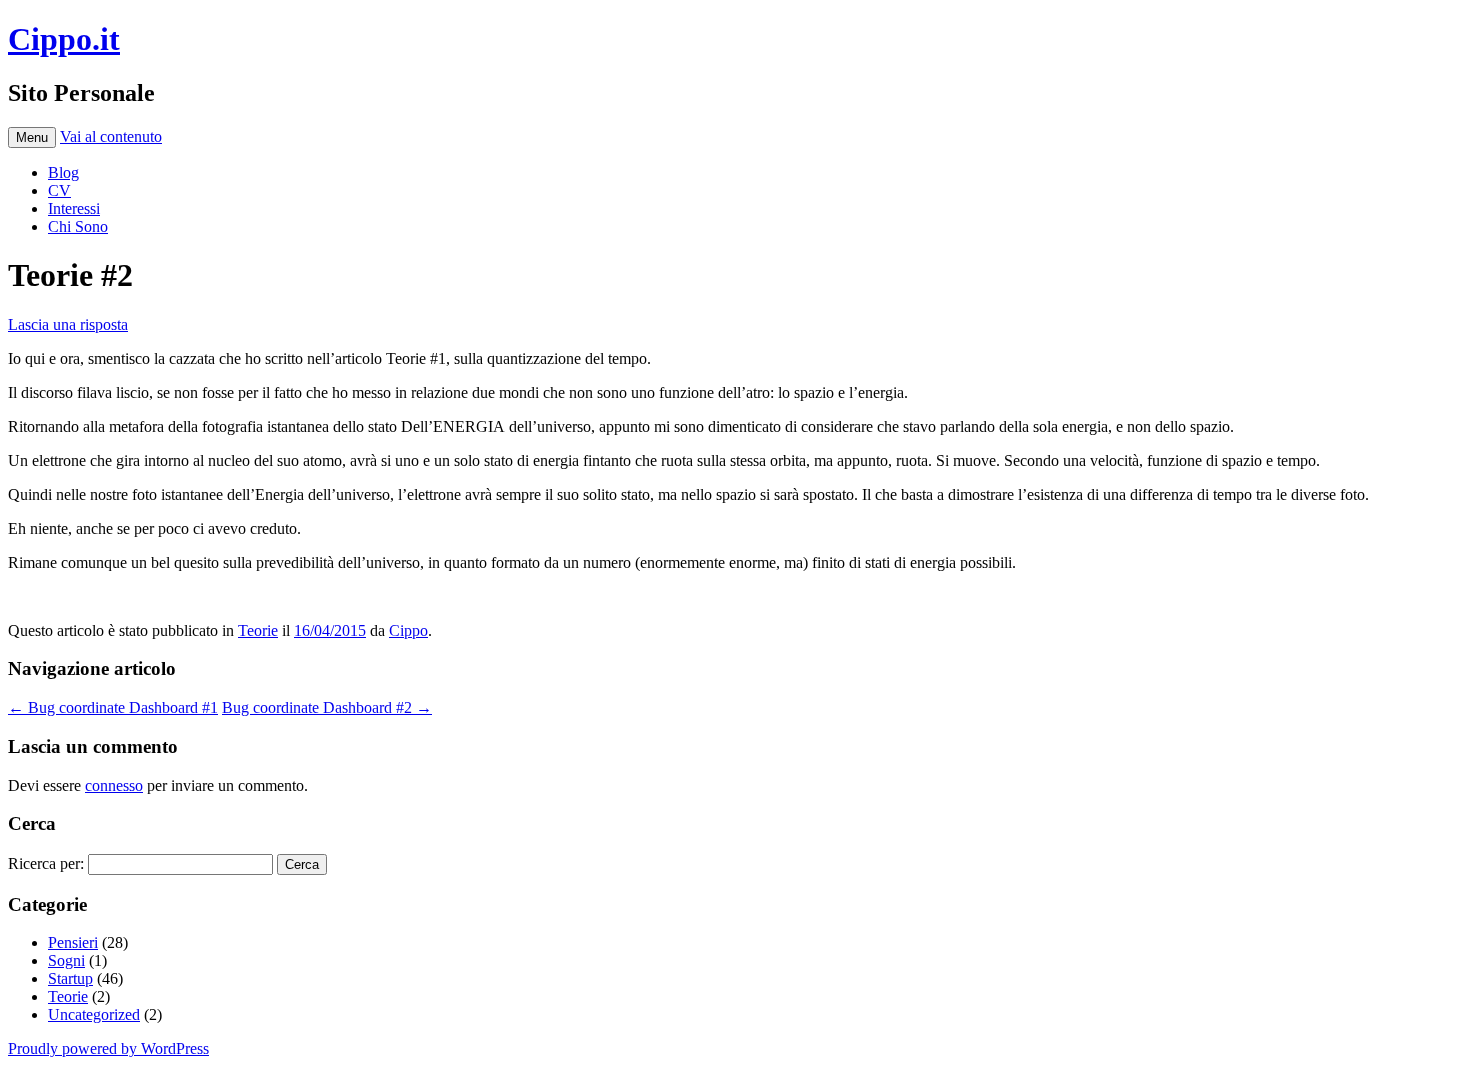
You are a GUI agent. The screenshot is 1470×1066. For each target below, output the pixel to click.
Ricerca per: (46, 863)
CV (59, 190)
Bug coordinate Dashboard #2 (327, 707)
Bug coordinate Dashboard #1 (113, 707)
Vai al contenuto (111, 136)
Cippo (408, 630)
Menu (32, 137)
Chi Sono (78, 226)
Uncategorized (94, 1014)
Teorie (258, 630)
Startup (70, 978)
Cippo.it (64, 39)
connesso (114, 785)
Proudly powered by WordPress (108, 1048)
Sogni (66, 960)
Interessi (74, 208)
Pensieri (73, 942)
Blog (63, 172)
